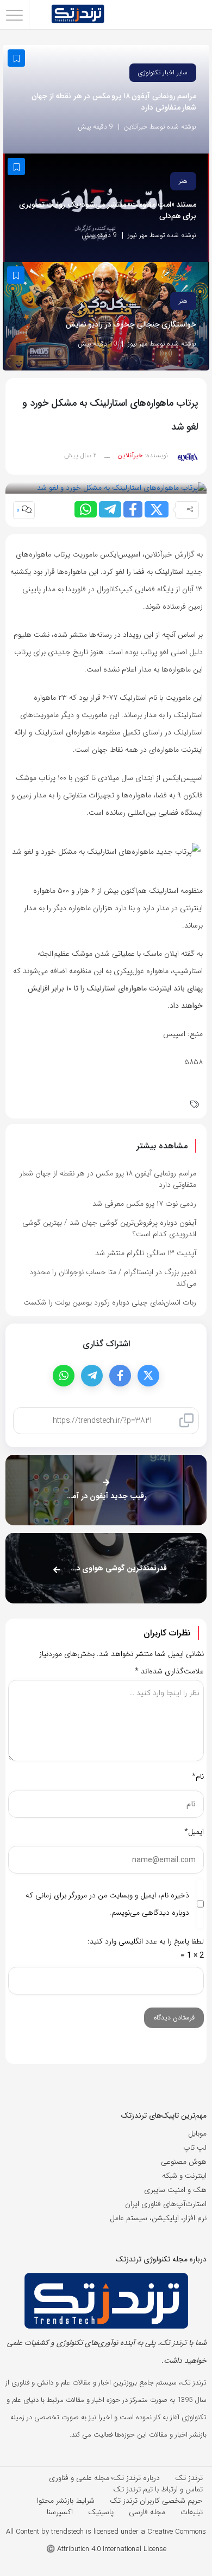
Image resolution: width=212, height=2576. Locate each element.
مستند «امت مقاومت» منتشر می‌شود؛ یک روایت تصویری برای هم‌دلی (108, 210)
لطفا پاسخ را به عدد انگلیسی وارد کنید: (146, 1941)
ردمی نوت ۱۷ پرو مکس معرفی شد (144, 1204)
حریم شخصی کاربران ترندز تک (156, 2501)
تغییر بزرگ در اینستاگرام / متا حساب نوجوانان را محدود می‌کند (113, 1278)
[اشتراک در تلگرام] (110, 509)
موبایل (197, 2133)
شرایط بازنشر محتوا (66, 2501)
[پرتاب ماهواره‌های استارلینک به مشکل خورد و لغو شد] (122, 488)
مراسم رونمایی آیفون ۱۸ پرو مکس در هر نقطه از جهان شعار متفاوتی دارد (114, 102)
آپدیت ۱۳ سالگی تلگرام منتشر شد (146, 1253)
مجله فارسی (147, 2512)
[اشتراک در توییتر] (157, 509)
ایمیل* (194, 1832)
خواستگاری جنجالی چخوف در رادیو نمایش (131, 325)
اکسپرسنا (60, 2512)
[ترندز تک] (78, 15)
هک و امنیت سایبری (175, 2190)
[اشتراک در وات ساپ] (86, 509)
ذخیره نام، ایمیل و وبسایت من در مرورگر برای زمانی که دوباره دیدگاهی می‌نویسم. (107, 1904)
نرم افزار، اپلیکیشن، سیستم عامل (158, 2218)
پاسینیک (101, 2512)
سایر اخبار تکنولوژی (163, 72)
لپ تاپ (195, 2147)
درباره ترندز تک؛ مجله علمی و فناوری (104, 2478)
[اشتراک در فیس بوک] (133, 509)
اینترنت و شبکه (184, 2176)
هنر (183, 181)
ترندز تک (189, 2478)
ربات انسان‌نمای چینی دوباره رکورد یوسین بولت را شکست (110, 1302)
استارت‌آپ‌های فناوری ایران (166, 2204)
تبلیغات (192, 2512)
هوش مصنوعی (184, 2162)
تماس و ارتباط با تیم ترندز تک (158, 2489)
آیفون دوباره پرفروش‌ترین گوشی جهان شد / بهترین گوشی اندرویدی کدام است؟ (109, 1228)
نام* (198, 1776)
